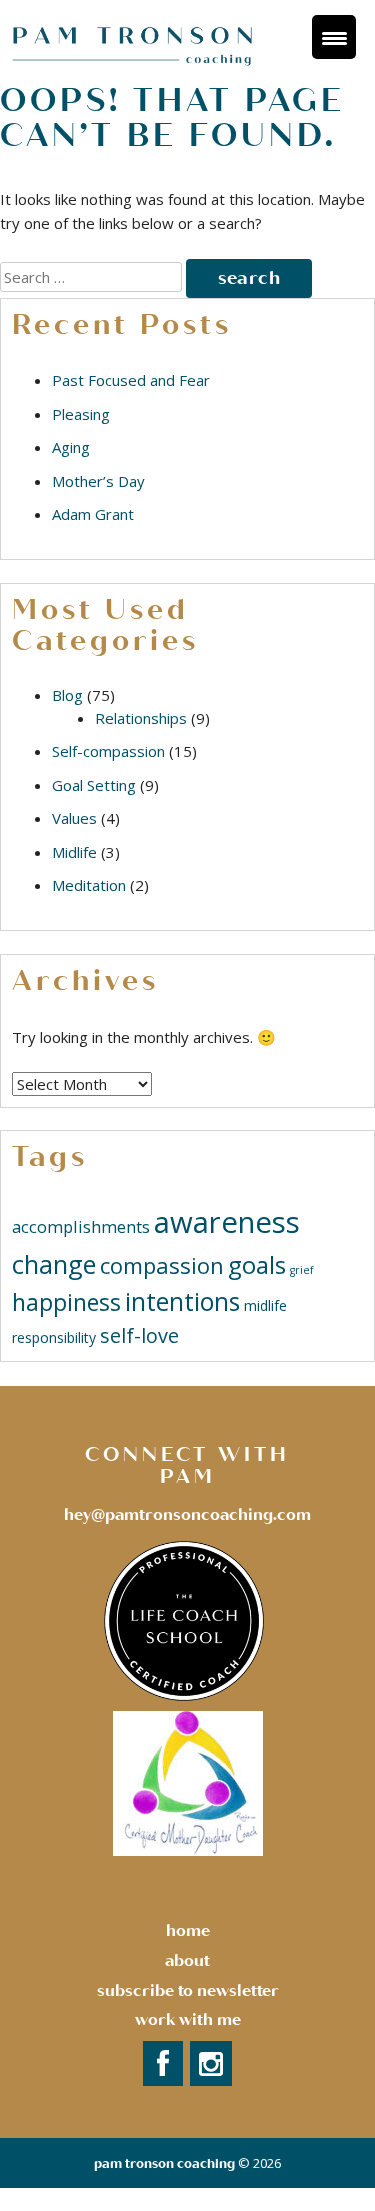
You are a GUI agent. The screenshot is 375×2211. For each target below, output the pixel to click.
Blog (67, 695)
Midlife (74, 852)
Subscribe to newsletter (188, 1991)
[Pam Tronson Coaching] (134, 66)
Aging (71, 447)
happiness (66, 1302)
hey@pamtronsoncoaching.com (187, 1515)
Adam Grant (93, 514)
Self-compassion (108, 751)
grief (302, 1270)
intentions (182, 1301)
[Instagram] (211, 2064)
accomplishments (81, 1226)
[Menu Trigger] (334, 37)
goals (257, 1264)
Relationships (141, 718)
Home (188, 1931)
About (187, 1961)
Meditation (89, 885)
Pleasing (81, 414)
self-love (139, 1335)
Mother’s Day (98, 481)
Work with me (188, 2020)
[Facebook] (163, 2064)
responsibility (54, 1337)
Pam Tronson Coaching (164, 2164)
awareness (227, 1222)
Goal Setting (94, 785)
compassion (162, 1265)
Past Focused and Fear (131, 380)
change (54, 1264)
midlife (265, 1305)
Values (74, 818)
